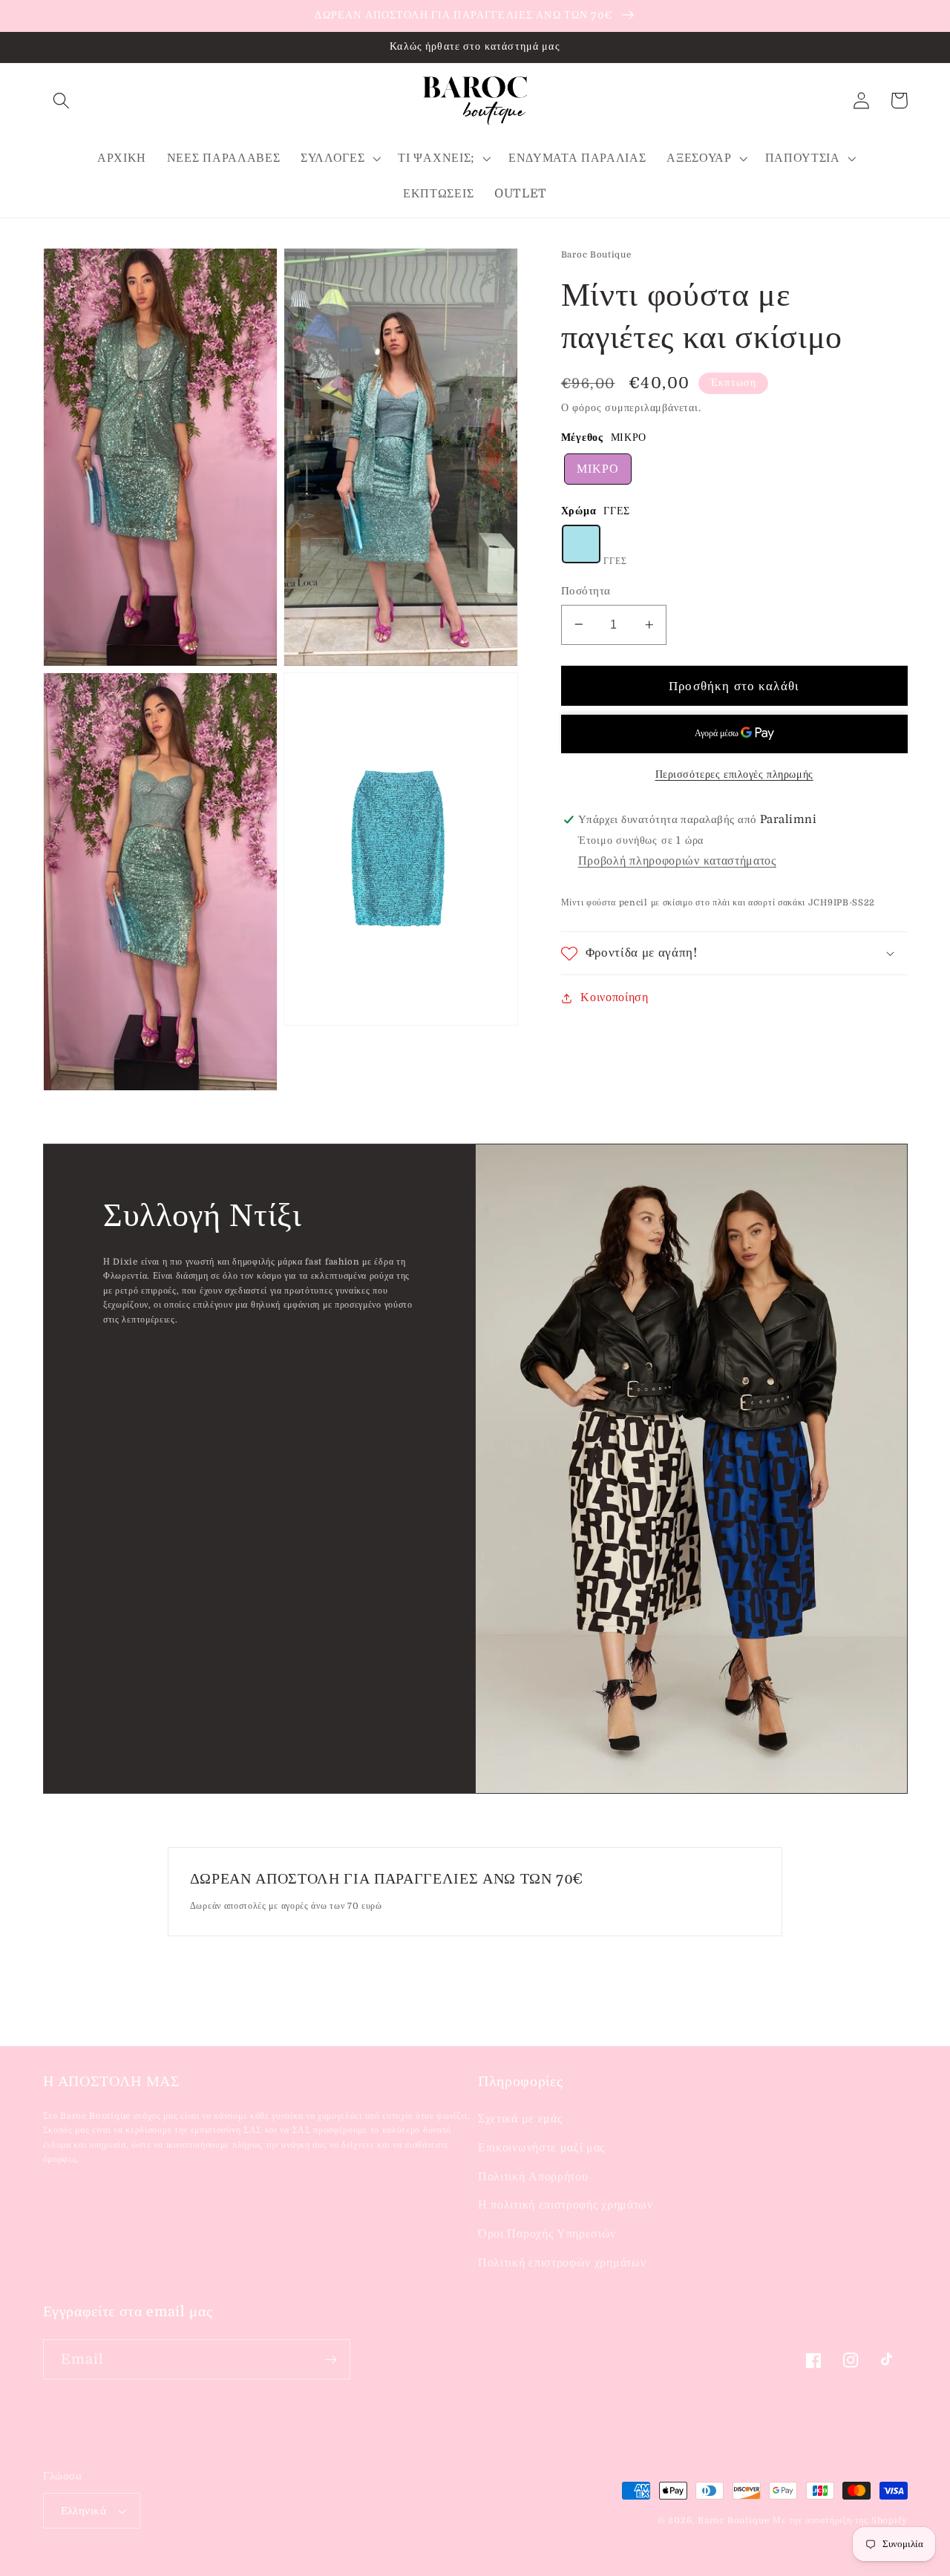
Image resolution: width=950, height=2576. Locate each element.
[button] (62, 101)
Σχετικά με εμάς (520, 2119)
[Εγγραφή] (331, 2359)
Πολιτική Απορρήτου (533, 2177)
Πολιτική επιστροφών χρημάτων (562, 2263)
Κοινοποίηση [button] (615, 997)
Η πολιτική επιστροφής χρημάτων (566, 2205)
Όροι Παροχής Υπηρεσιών (547, 2234)
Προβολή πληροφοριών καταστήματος (677, 861)
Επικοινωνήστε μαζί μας (541, 2148)
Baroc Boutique (733, 2521)
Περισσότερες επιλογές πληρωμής (734, 774)
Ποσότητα (586, 591)
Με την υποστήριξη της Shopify (840, 2521)
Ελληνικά (84, 2511)
